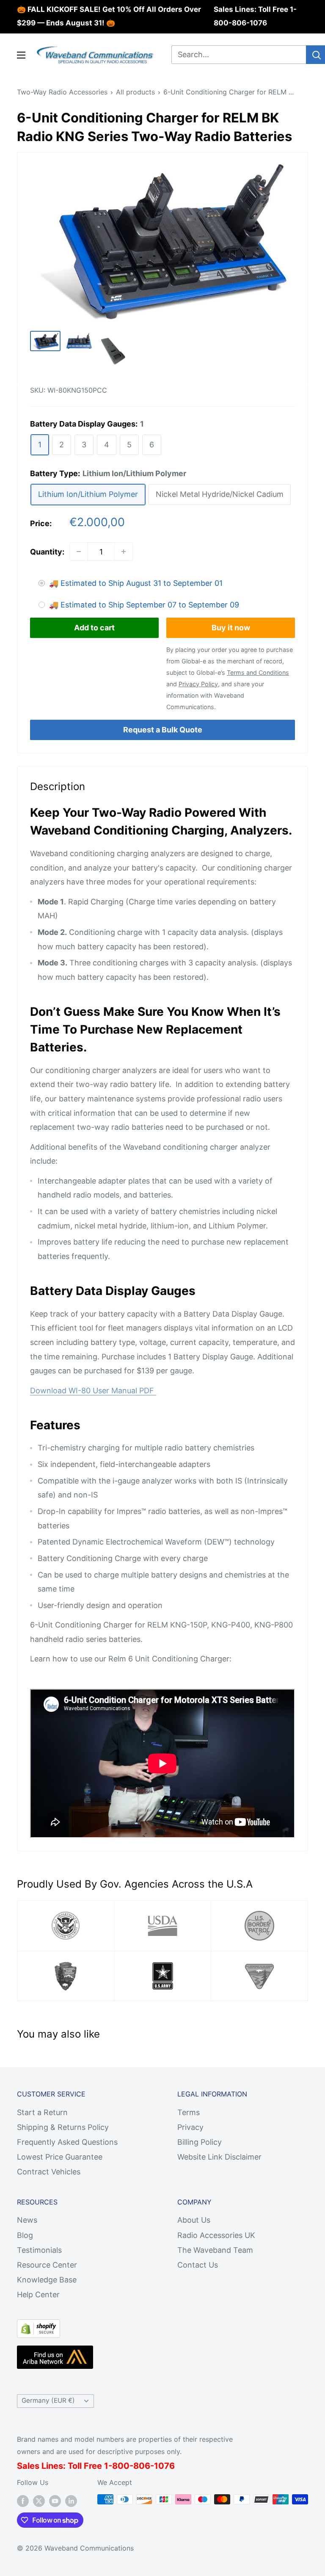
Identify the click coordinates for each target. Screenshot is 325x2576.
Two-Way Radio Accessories (62, 92)
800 (121, 2466)
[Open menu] (21, 55)
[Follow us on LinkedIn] (71, 2501)
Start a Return (42, 2112)
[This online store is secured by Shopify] (39, 2326)
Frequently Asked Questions (67, 2142)
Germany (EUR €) (48, 2400)
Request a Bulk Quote (163, 730)
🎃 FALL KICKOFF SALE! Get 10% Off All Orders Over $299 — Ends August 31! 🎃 (109, 16)
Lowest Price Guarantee (60, 2157)
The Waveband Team (215, 2250)
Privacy (190, 2127)
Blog (25, 2235)
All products (135, 92)
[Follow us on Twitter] (39, 2501)
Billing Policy (200, 2142)
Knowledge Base (47, 2280)
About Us (194, 2220)
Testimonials (39, 2250)
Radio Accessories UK (216, 2235)
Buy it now (231, 628)
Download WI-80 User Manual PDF (93, 1391)
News (27, 2220)
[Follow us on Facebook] (23, 2501)
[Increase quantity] (124, 552)
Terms (189, 2112)
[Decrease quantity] (79, 552)
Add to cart (94, 628)
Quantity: (47, 552)
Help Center (38, 2295)
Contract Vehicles (49, 2172)
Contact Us (198, 2265)
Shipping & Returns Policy (63, 2127)
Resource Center (47, 2265)
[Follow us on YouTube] (55, 2501)
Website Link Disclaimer (219, 2157)
